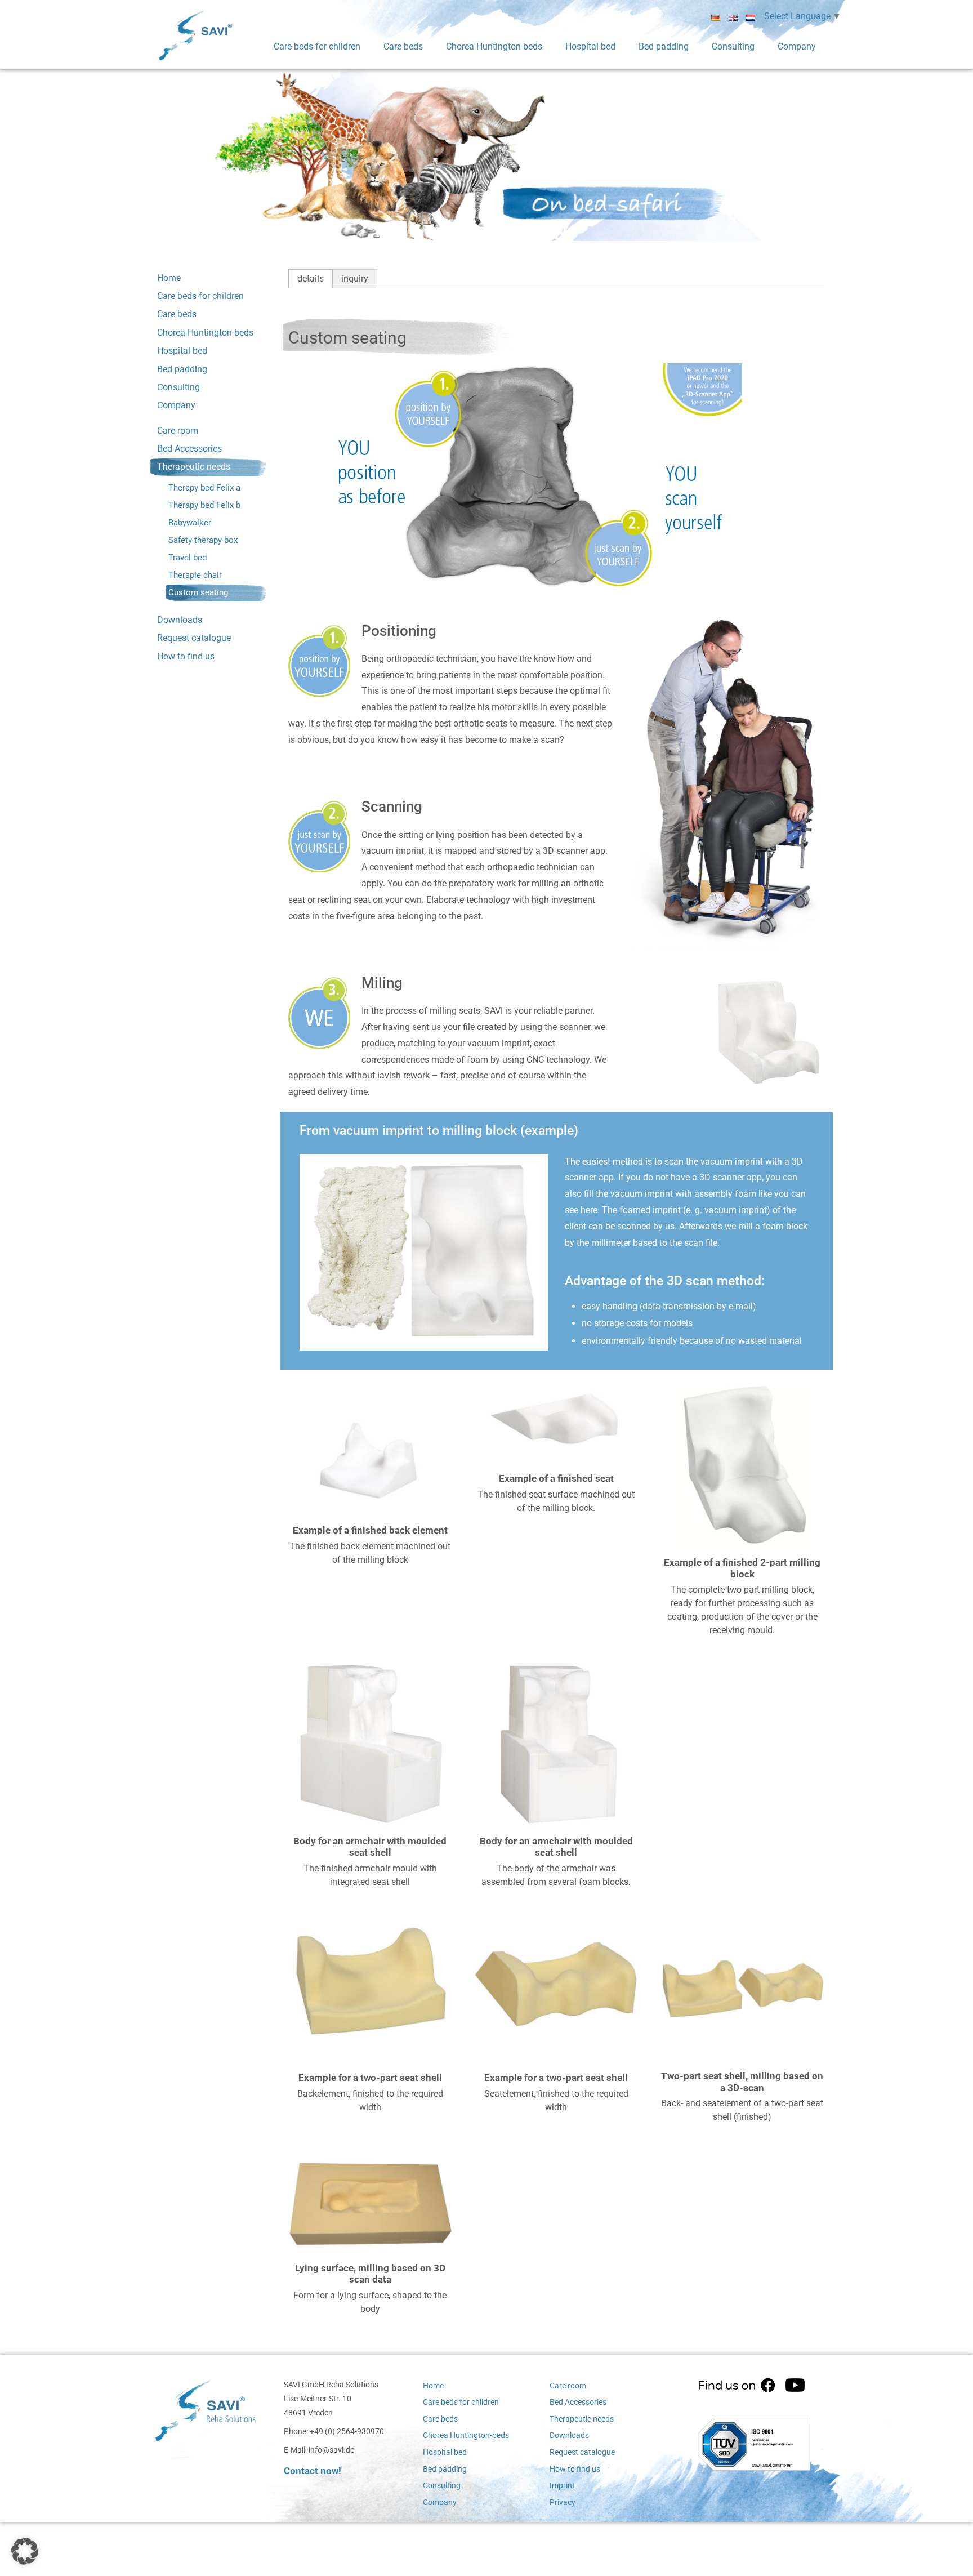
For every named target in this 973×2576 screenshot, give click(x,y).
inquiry (355, 278)
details (311, 278)
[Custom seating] (370, 1449)
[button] (25, 2551)
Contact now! (313, 2471)
